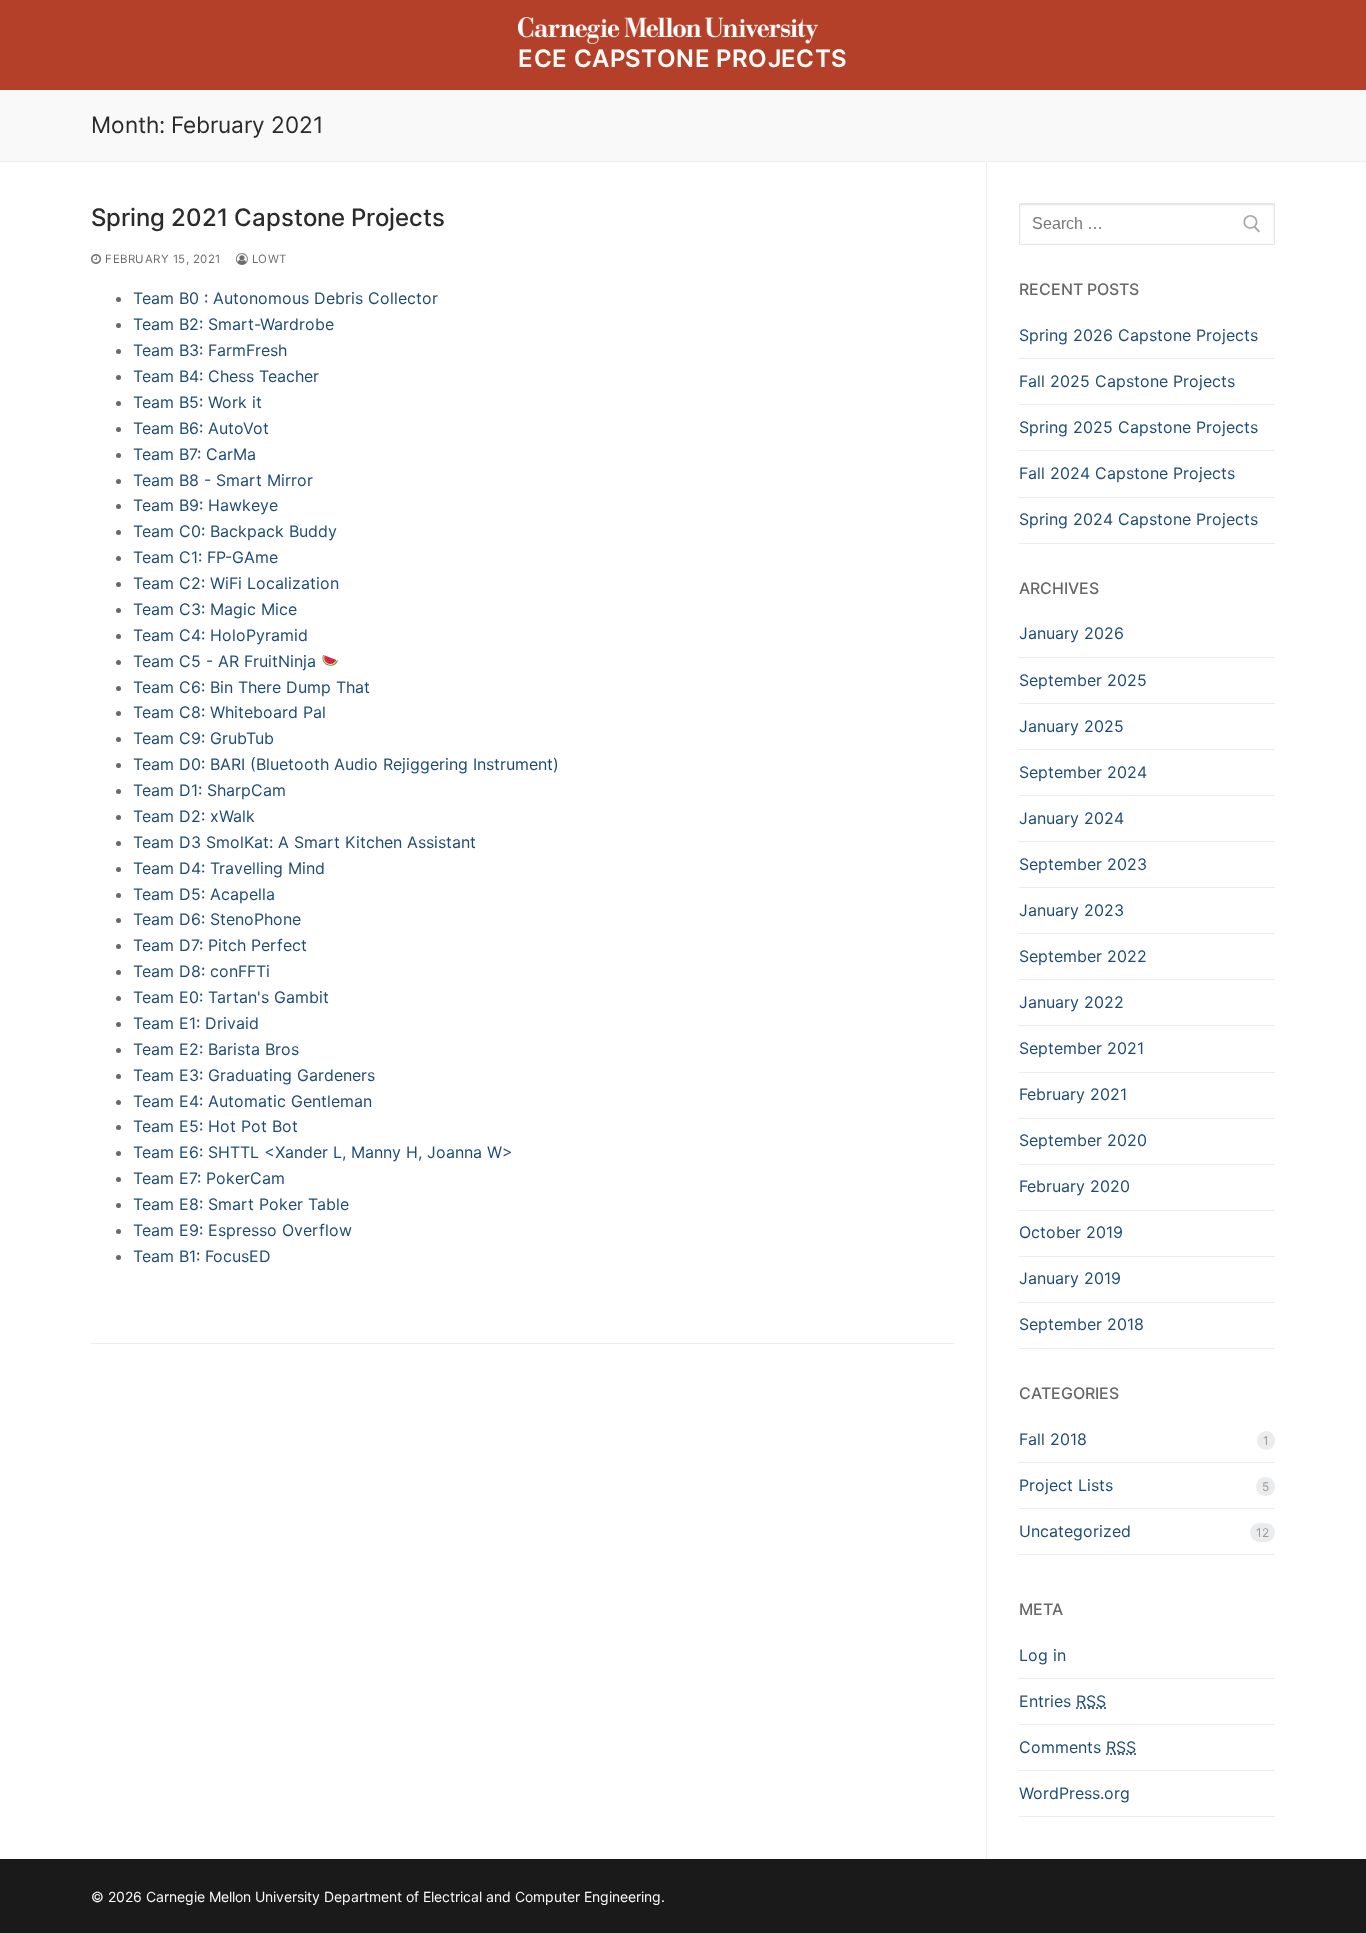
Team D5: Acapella (204, 894)
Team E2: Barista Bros (216, 1049)
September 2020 (1083, 1140)
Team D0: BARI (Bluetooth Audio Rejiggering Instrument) (346, 764)
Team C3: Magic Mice (215, 609)
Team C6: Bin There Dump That (251, 687)
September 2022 (1083, 956)
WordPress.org (1074, 1793)
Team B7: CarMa (194, 454)
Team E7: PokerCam (209, 1178)
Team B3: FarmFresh (210, 350)
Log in (1042, 1655)
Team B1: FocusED (202, 1256)
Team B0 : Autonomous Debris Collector (285, 298)
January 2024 (1071, 818)
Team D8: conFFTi (201, 971)
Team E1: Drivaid (196, 1023)
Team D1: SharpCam (209, 790)
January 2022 (1071, 1002)
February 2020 (1074, 1186)
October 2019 (1071, 1232)
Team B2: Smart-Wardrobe (233, 324)
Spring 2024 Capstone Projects (1138, 519)
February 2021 (1073, 1094)
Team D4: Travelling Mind (229, 868)
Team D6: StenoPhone (217, 919)
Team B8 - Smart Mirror (223, 480)
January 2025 (1071, 726)
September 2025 (1083, 680)
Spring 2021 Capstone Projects (268, 217)
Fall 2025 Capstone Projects (1127, 381)
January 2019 (1070, 1278)
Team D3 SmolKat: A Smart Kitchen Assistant (304, 842)
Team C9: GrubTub (203, 738)
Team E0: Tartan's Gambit (231, 997)
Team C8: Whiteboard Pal (229, 712)
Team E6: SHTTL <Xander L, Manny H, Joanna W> (323, 1152)
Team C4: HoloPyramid (220, 635)
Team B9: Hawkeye (205, 505)
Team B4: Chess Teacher (226, 376)
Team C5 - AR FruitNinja (227, 661)
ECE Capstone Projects (682, 58)
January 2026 (1071, 633)
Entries (1062, 1701)
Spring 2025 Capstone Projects (1138, 427)
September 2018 (1081, 1324)
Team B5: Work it (197, 402)
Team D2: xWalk (194, 816)
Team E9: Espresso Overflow (242, 1230)
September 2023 (1083, 864)
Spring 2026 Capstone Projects (1138, 335)
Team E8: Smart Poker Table (241, 1204)
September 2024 (1083, 772)
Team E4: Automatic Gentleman (252, 1101)
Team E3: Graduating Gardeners (254, 1075)
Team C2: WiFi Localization (236, 583)
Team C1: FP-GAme (205, 557)
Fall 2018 (1053, 1439)
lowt (267, 259)
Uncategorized (1075, 1531)
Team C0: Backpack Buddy (235, 531)
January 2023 (1071, 910)
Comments (1077, 1747)
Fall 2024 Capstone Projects (1127, 473)
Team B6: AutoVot (201, 428)
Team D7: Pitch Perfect (220, 945)
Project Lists (1066, 1485)
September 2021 (1081, 1048)
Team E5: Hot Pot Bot (215, 1126)
